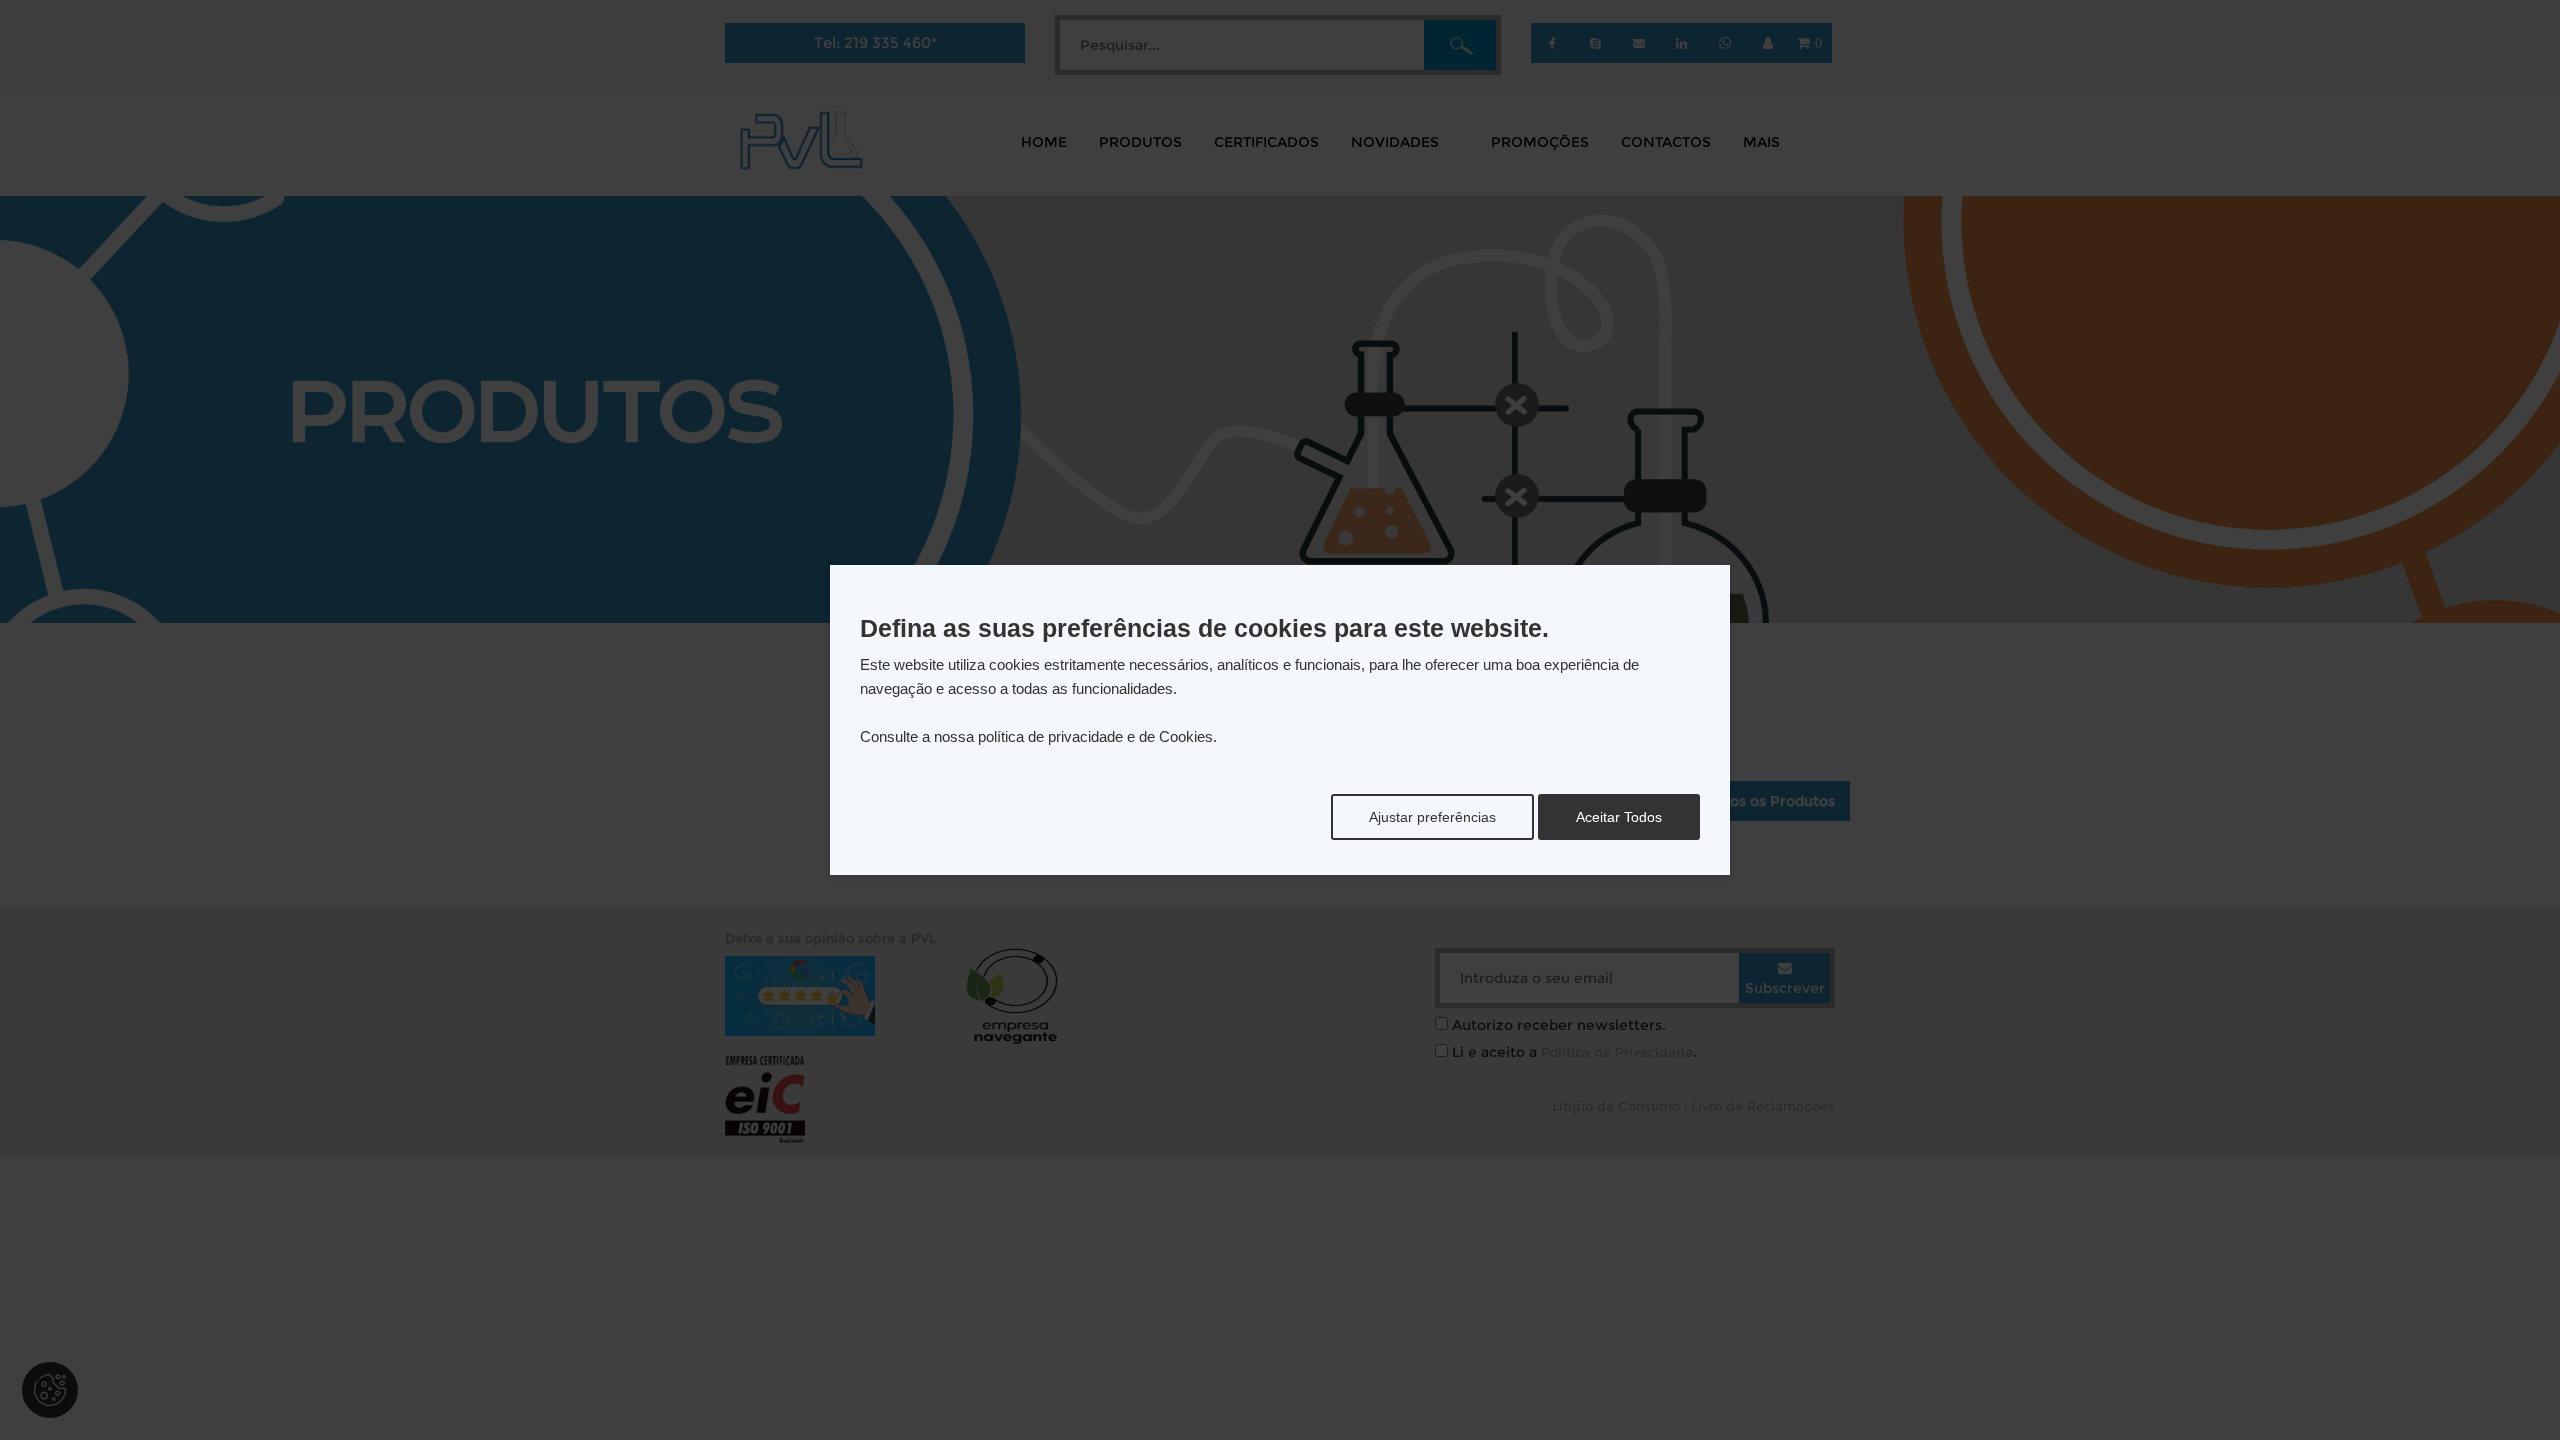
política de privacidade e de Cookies (1095, 736)
